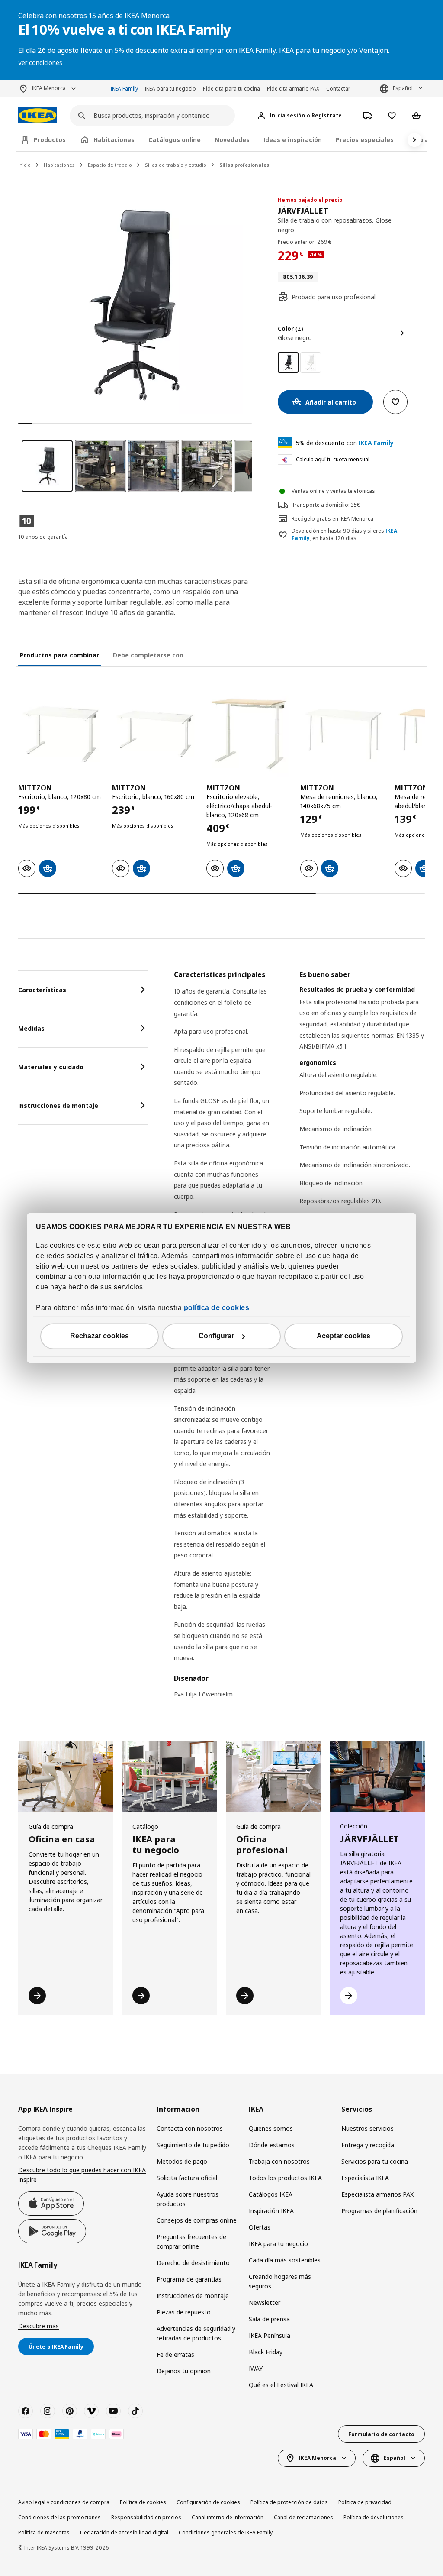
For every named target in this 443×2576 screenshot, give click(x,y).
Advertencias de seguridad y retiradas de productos (196, 2333)
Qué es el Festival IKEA (281, 2385)
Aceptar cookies (343, 1336)
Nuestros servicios (368, 2128)
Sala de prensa (269, 2319)
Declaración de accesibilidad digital (124, 2532)
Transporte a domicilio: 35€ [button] (326, 505)
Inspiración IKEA (271, 2211)
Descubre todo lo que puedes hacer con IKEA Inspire (82, 2175)
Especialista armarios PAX (377, 2194)
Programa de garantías (189, 2279)
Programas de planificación (379, 2211)
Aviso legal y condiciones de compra (64, 2502)
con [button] (345, 443)
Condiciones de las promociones (59, 2517)
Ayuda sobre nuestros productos (188, 2199)
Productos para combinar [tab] (59, 655)
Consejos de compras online (197, 2220)
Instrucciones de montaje (193, 2296)
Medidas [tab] (31, 1028)
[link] (311, 362)
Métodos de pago (182, 2161)
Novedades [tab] (232, 140)
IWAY (256, 2368)
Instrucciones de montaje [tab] (58, 1105)
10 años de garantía (43, 537)
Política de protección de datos (289, 2502)
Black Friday (266, 2352)
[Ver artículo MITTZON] (61, 733)
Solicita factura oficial (187, 2178)
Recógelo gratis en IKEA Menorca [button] (332, 519)
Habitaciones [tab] (114, 140)
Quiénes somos (271, 2128)
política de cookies (217, 1308)
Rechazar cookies (100, 1336)
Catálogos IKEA (271, 2194)
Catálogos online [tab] (175, 140)
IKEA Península (270, 2335)
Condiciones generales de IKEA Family (226, 2532)
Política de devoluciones (374, 2517)
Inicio (24, 165)
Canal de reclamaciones (303, 2517)
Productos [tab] (50, 140)
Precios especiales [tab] (365, 140)
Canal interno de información (228, 2517)
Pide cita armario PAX (293, 89)
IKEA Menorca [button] (49, 88)
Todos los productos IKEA (285, 2178)
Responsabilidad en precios (146, 2517)
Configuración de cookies (208, 2502)
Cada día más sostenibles (285, 2260)
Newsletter (265, 2303)
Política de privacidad (365, 2502)
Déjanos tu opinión (184, 2371)
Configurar (216, 1336)
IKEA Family (124, 89)
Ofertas (260, 2227)
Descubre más (39, 2326)
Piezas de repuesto (184, 2312)
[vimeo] (91, 2411)
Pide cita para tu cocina (231, 89)
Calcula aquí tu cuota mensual (333, 459)
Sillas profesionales (244, 165)
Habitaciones (59, 165)
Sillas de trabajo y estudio (176, 165)
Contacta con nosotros (190, 2128)
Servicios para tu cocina (375, 2161)
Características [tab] (42, 990)
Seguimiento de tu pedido (193, 2145)
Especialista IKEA (365, 2178)
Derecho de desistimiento (193, 2263)
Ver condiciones (40, 63)
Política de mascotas (44, 2532)
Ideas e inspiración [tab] (293, 140)
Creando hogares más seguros (280, 2281)
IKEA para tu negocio (170, 89)
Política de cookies (143, 2502)
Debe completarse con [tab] (148, 655)
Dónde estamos (272, 2145)
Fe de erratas (175, 2354)
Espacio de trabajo (110, 165)
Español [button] (403, 88)
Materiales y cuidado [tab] (51, 1067)
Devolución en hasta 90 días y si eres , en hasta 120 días (344, 535)
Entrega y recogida (368, 2145)
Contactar (338, 89)
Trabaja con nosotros (279, 2161)
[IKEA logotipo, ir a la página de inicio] (38, 115)
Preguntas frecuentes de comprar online (191, 2241)
